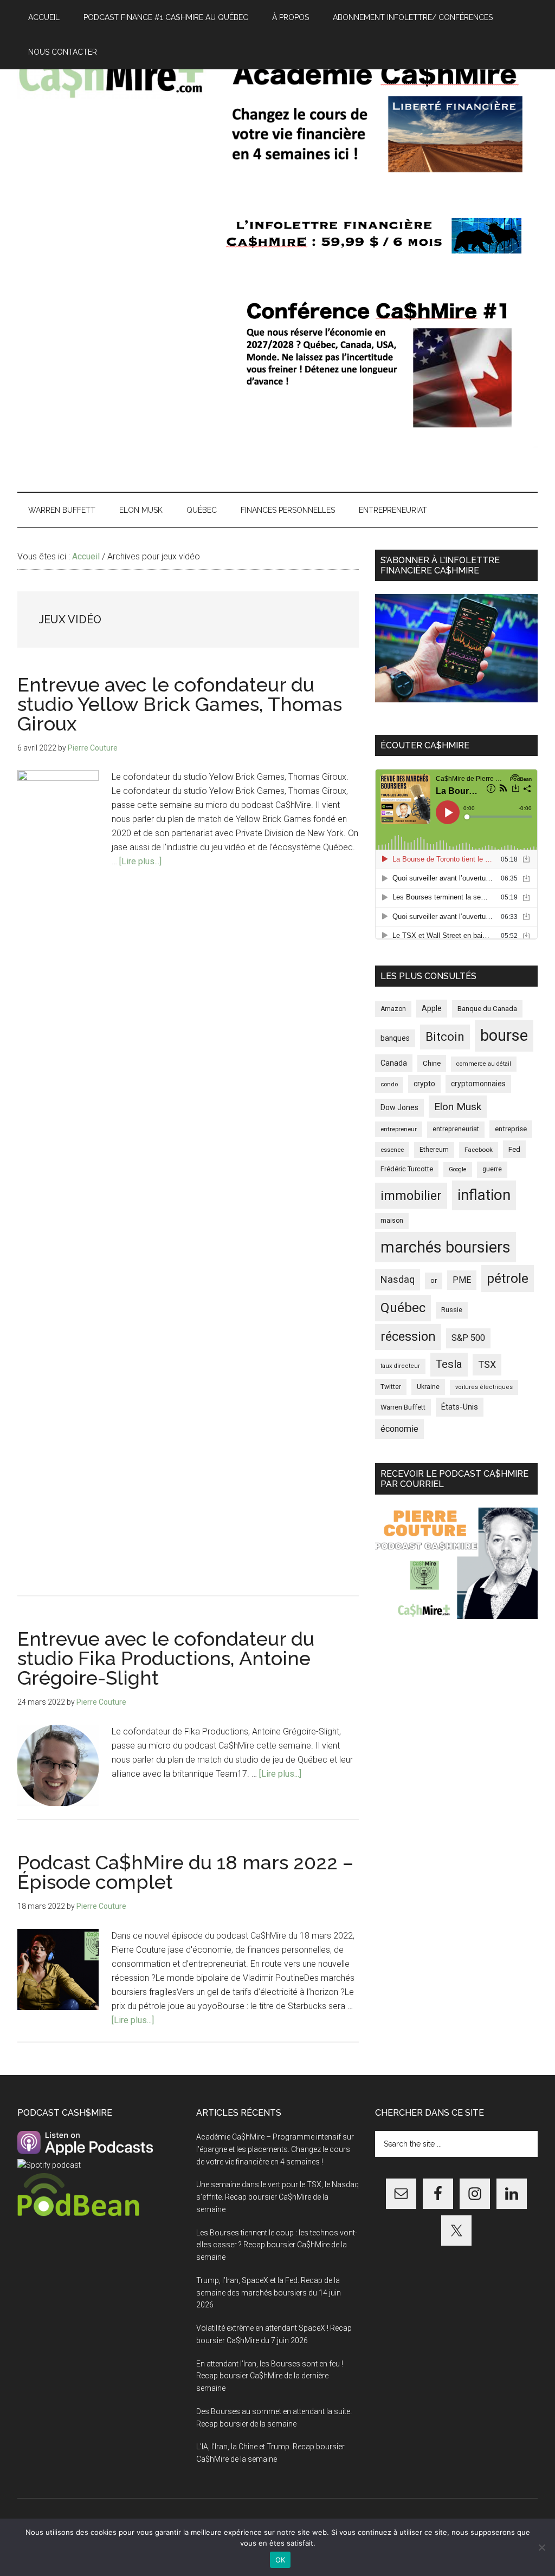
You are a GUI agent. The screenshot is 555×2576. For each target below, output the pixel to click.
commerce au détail (484, 1064)
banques (395, 1038)
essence (392, 1150)
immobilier (411, 1196)
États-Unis (460, 1407)
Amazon (393, 1009)
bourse (504, 1035)
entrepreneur (399, 1129)
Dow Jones (399, 1107)
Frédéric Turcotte (407, 1169)
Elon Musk (458, 1107)
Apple (432, 1009)
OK (280, 2560)
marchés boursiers (446, 1247)
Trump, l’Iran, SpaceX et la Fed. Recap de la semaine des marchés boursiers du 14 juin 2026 (269, 2293)
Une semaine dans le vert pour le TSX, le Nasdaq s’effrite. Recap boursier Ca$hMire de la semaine (277, 2197)
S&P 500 (468, 1338)
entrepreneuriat (456, 1129)
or (434, 1280)
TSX (487, 1364)
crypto (424, 1084)
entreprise (511, 1129)
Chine (432, 1063)
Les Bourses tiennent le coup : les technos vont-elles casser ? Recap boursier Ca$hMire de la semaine (277, 2245)
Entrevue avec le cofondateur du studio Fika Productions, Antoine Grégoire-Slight (166, 1658)
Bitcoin (445, 1036)
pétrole (508, 1278)
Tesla (449, 1364)
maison (392, 1221)
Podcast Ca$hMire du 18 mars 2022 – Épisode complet (185, 1872)
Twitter (391, 1387)
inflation (484, 1195)
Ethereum (434, 1150)
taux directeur (400, 1366)
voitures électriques (484, 1387)
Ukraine (428, 1387)
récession (408, 1336)
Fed (514, 1149)
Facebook (479, 1150)
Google (458, 1169)
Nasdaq (398, 1279)
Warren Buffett (403, 1407)
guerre (492, 1169)
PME (462, 1280)
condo (389, 1084)
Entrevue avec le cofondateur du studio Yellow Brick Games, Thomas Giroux (180, 704)
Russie (452, 1310)
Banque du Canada (487, 1008)
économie (399, 1429)
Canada (394, 1063)
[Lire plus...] (140, 861)
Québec (403, 1308)
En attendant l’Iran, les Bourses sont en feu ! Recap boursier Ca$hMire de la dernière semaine (270, 2376)
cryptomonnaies (478, 1084)
